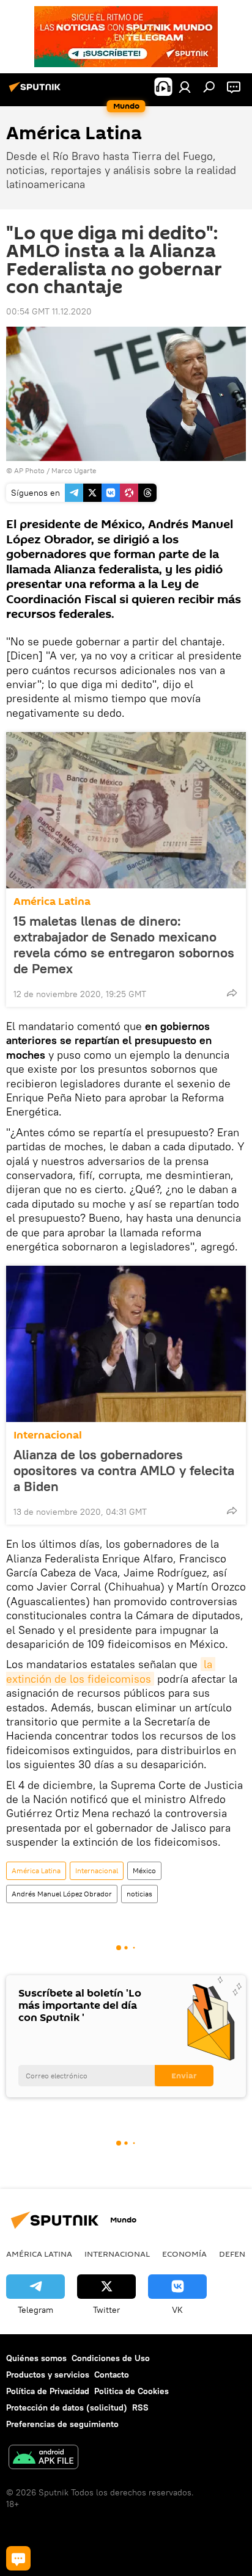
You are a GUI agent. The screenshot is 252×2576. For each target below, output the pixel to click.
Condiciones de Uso (111, 2358)
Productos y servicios (48, 2375)
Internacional (48, 1435)
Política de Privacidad (48, 2391)
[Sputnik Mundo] (37, 92)
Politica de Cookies (132, 2391)
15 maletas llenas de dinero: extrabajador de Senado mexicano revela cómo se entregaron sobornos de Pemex (124, 945)
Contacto (112, 2375)
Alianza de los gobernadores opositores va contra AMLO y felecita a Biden (124, 1470)
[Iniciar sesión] (185, 87)
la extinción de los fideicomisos (111, 1671)
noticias (139, 1894)
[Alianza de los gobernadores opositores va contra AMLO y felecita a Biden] (126, 1344)
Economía (184, 2254)
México (144, 1870)
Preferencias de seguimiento (62, 2424)
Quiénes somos (36, 2358)
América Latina (52, 902)
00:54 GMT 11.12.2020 (49, 311)
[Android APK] (43, 2458)
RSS (140, 2407)
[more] (232, 993)
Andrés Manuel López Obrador (62, 1894)
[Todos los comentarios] (18, 2558)
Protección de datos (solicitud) (67, 2407)
